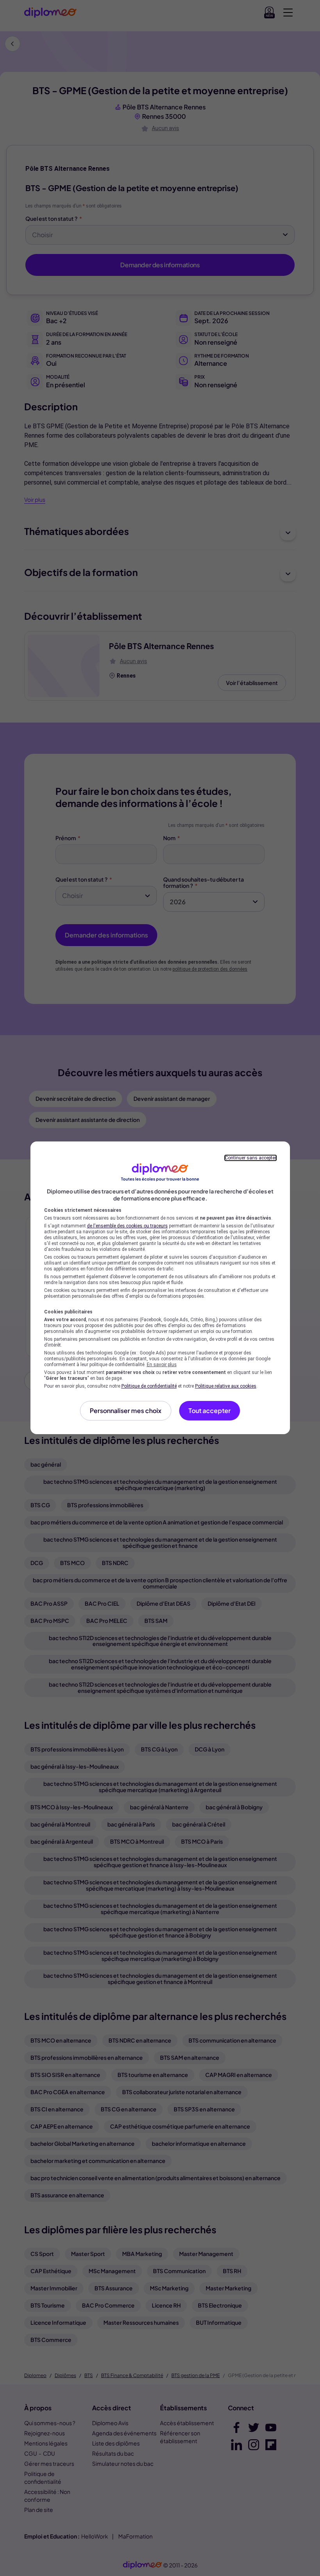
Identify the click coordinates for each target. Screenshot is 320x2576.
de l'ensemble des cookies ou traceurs (127, 1226)
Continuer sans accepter (251, 1158)
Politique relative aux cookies (226, 1386)
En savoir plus (162, 1365)
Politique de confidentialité (149, 1386)
